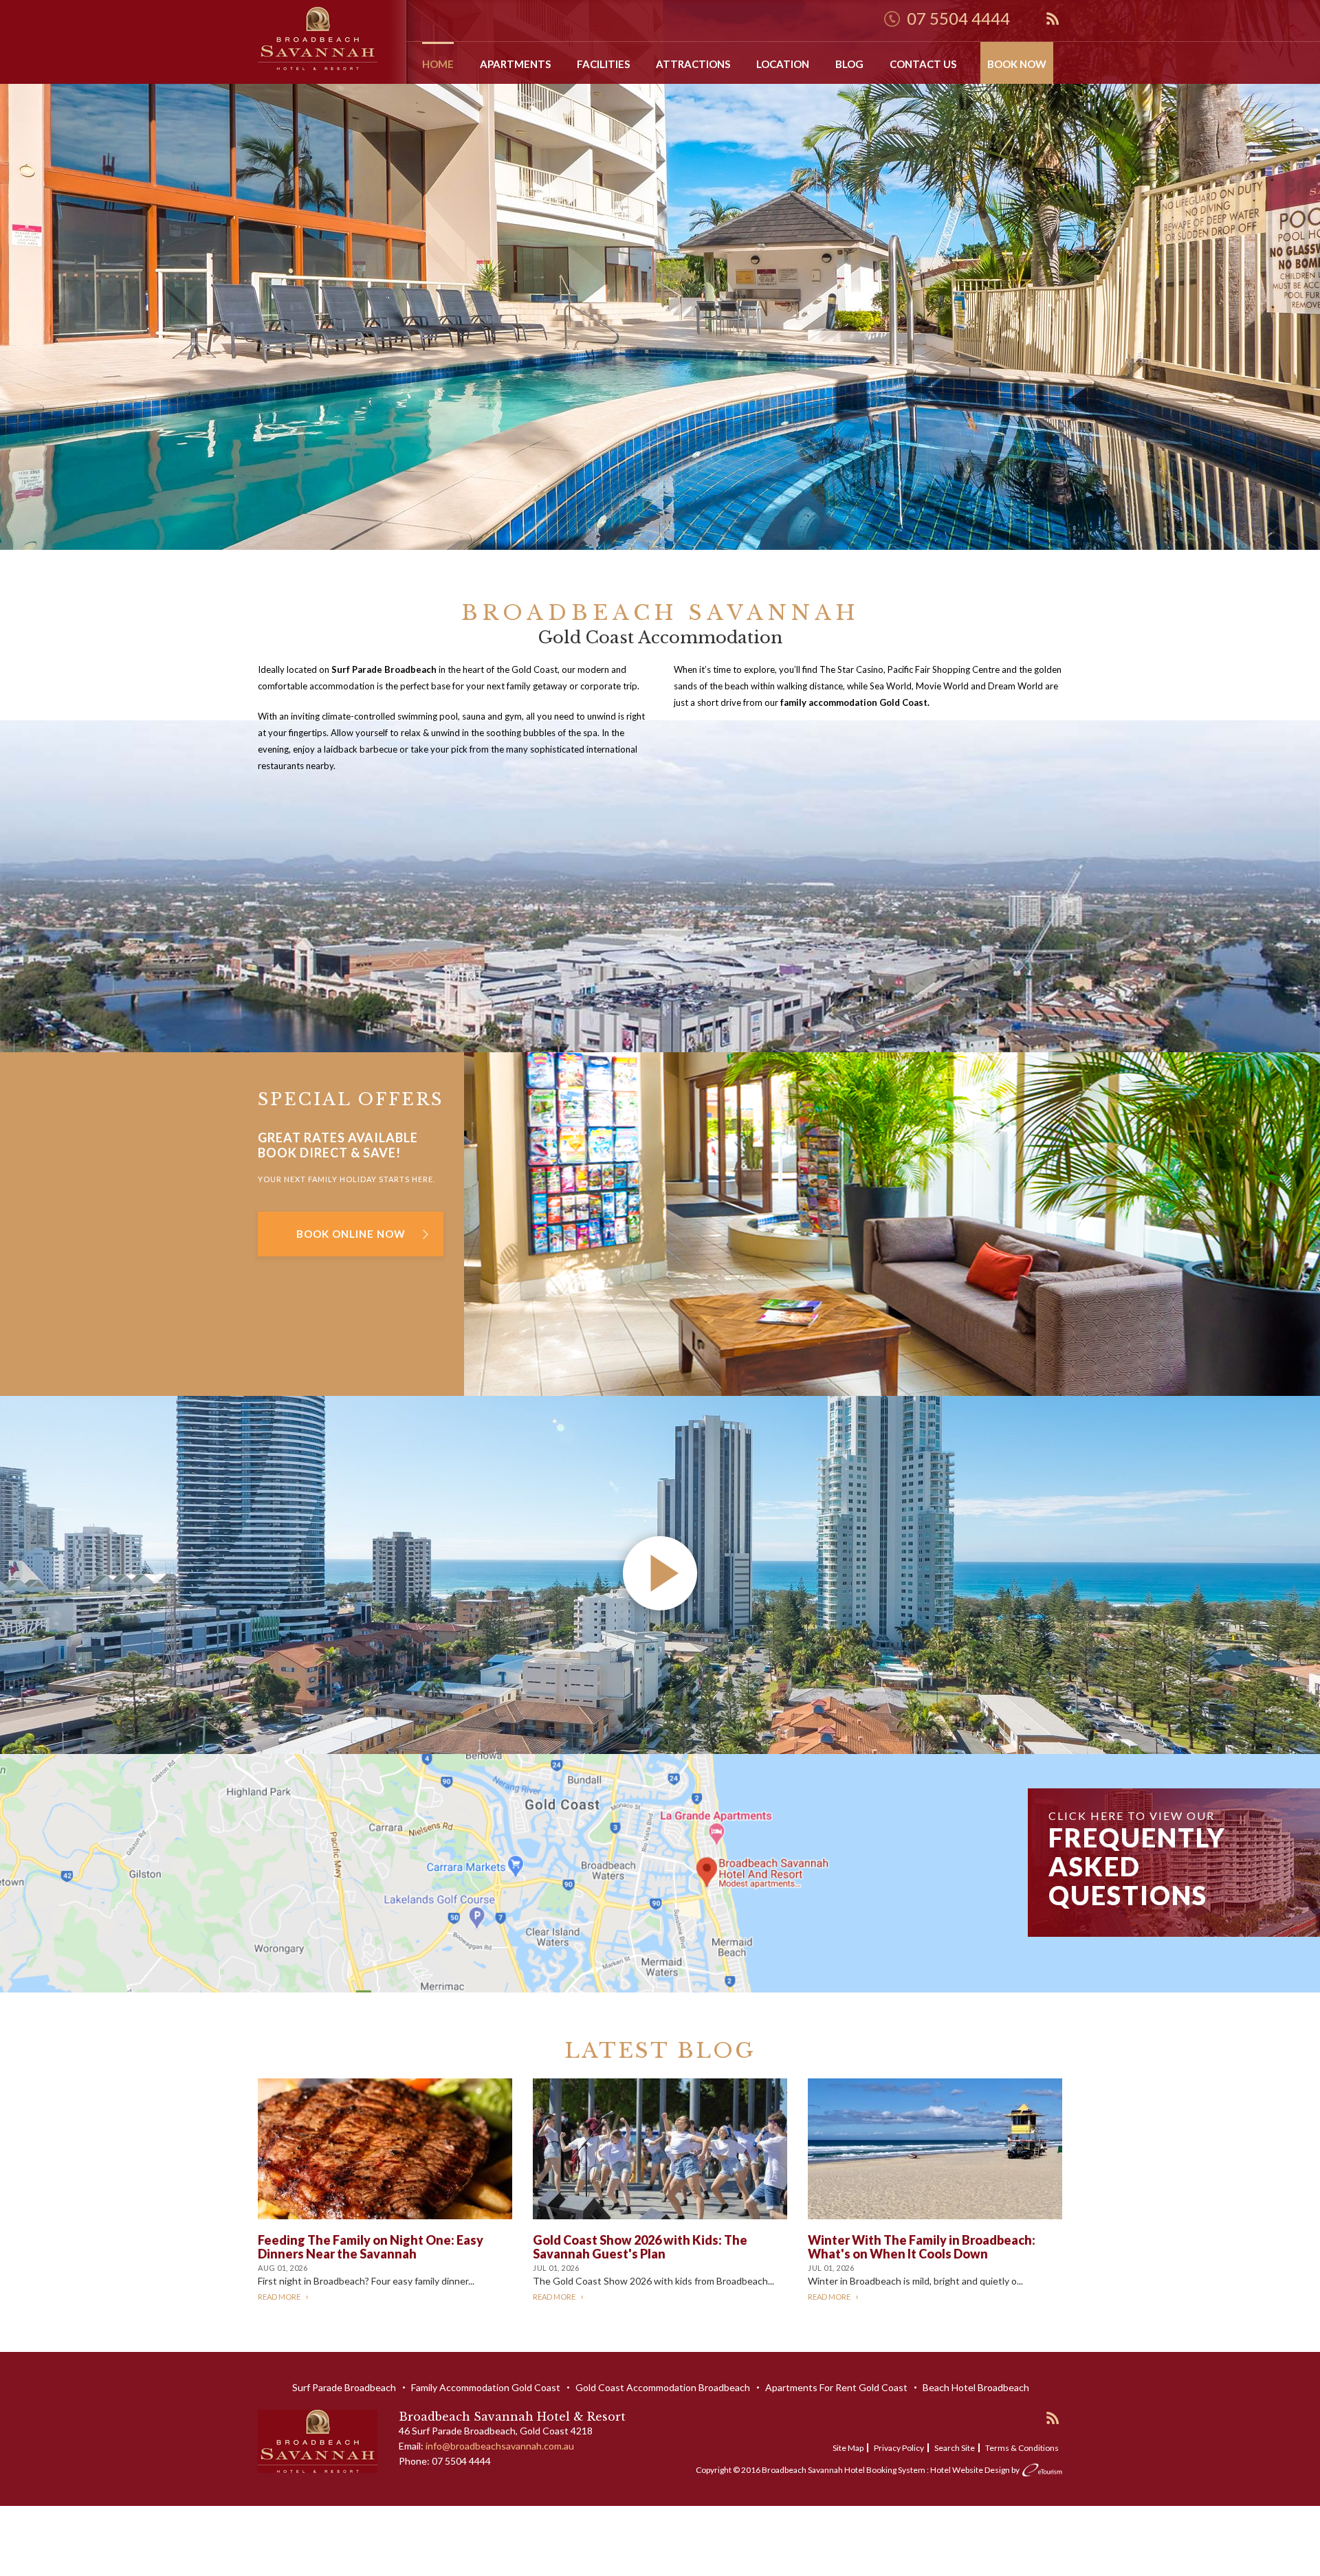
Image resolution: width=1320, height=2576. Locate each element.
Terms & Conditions (1022, 2448)
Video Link (22, 1404)
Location (783, 64)
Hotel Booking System (885, 2470)
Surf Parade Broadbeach (344, 2387)
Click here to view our (1137, 1860)
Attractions (693, 64)
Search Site (955, 2448)
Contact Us (923, 64)
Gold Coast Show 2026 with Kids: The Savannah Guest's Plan (640, 2247)
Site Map (848, 2448)
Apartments (515, 64)
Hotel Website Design (970, 2470)
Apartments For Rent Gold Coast (836, 2387)
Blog (849, 64)
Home (438, 64)
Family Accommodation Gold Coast (486, 2387)
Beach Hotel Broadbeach (976, 2387)
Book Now (1017, 64)
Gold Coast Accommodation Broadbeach (663, 2387)
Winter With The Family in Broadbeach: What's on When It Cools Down (922, 2247)
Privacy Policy (899, 2448)
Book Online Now (351, 1234)
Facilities (603, 64)
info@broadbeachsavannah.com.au (500, 2446)
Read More (279, 2297)
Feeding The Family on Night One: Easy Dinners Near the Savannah (371, 2247)
